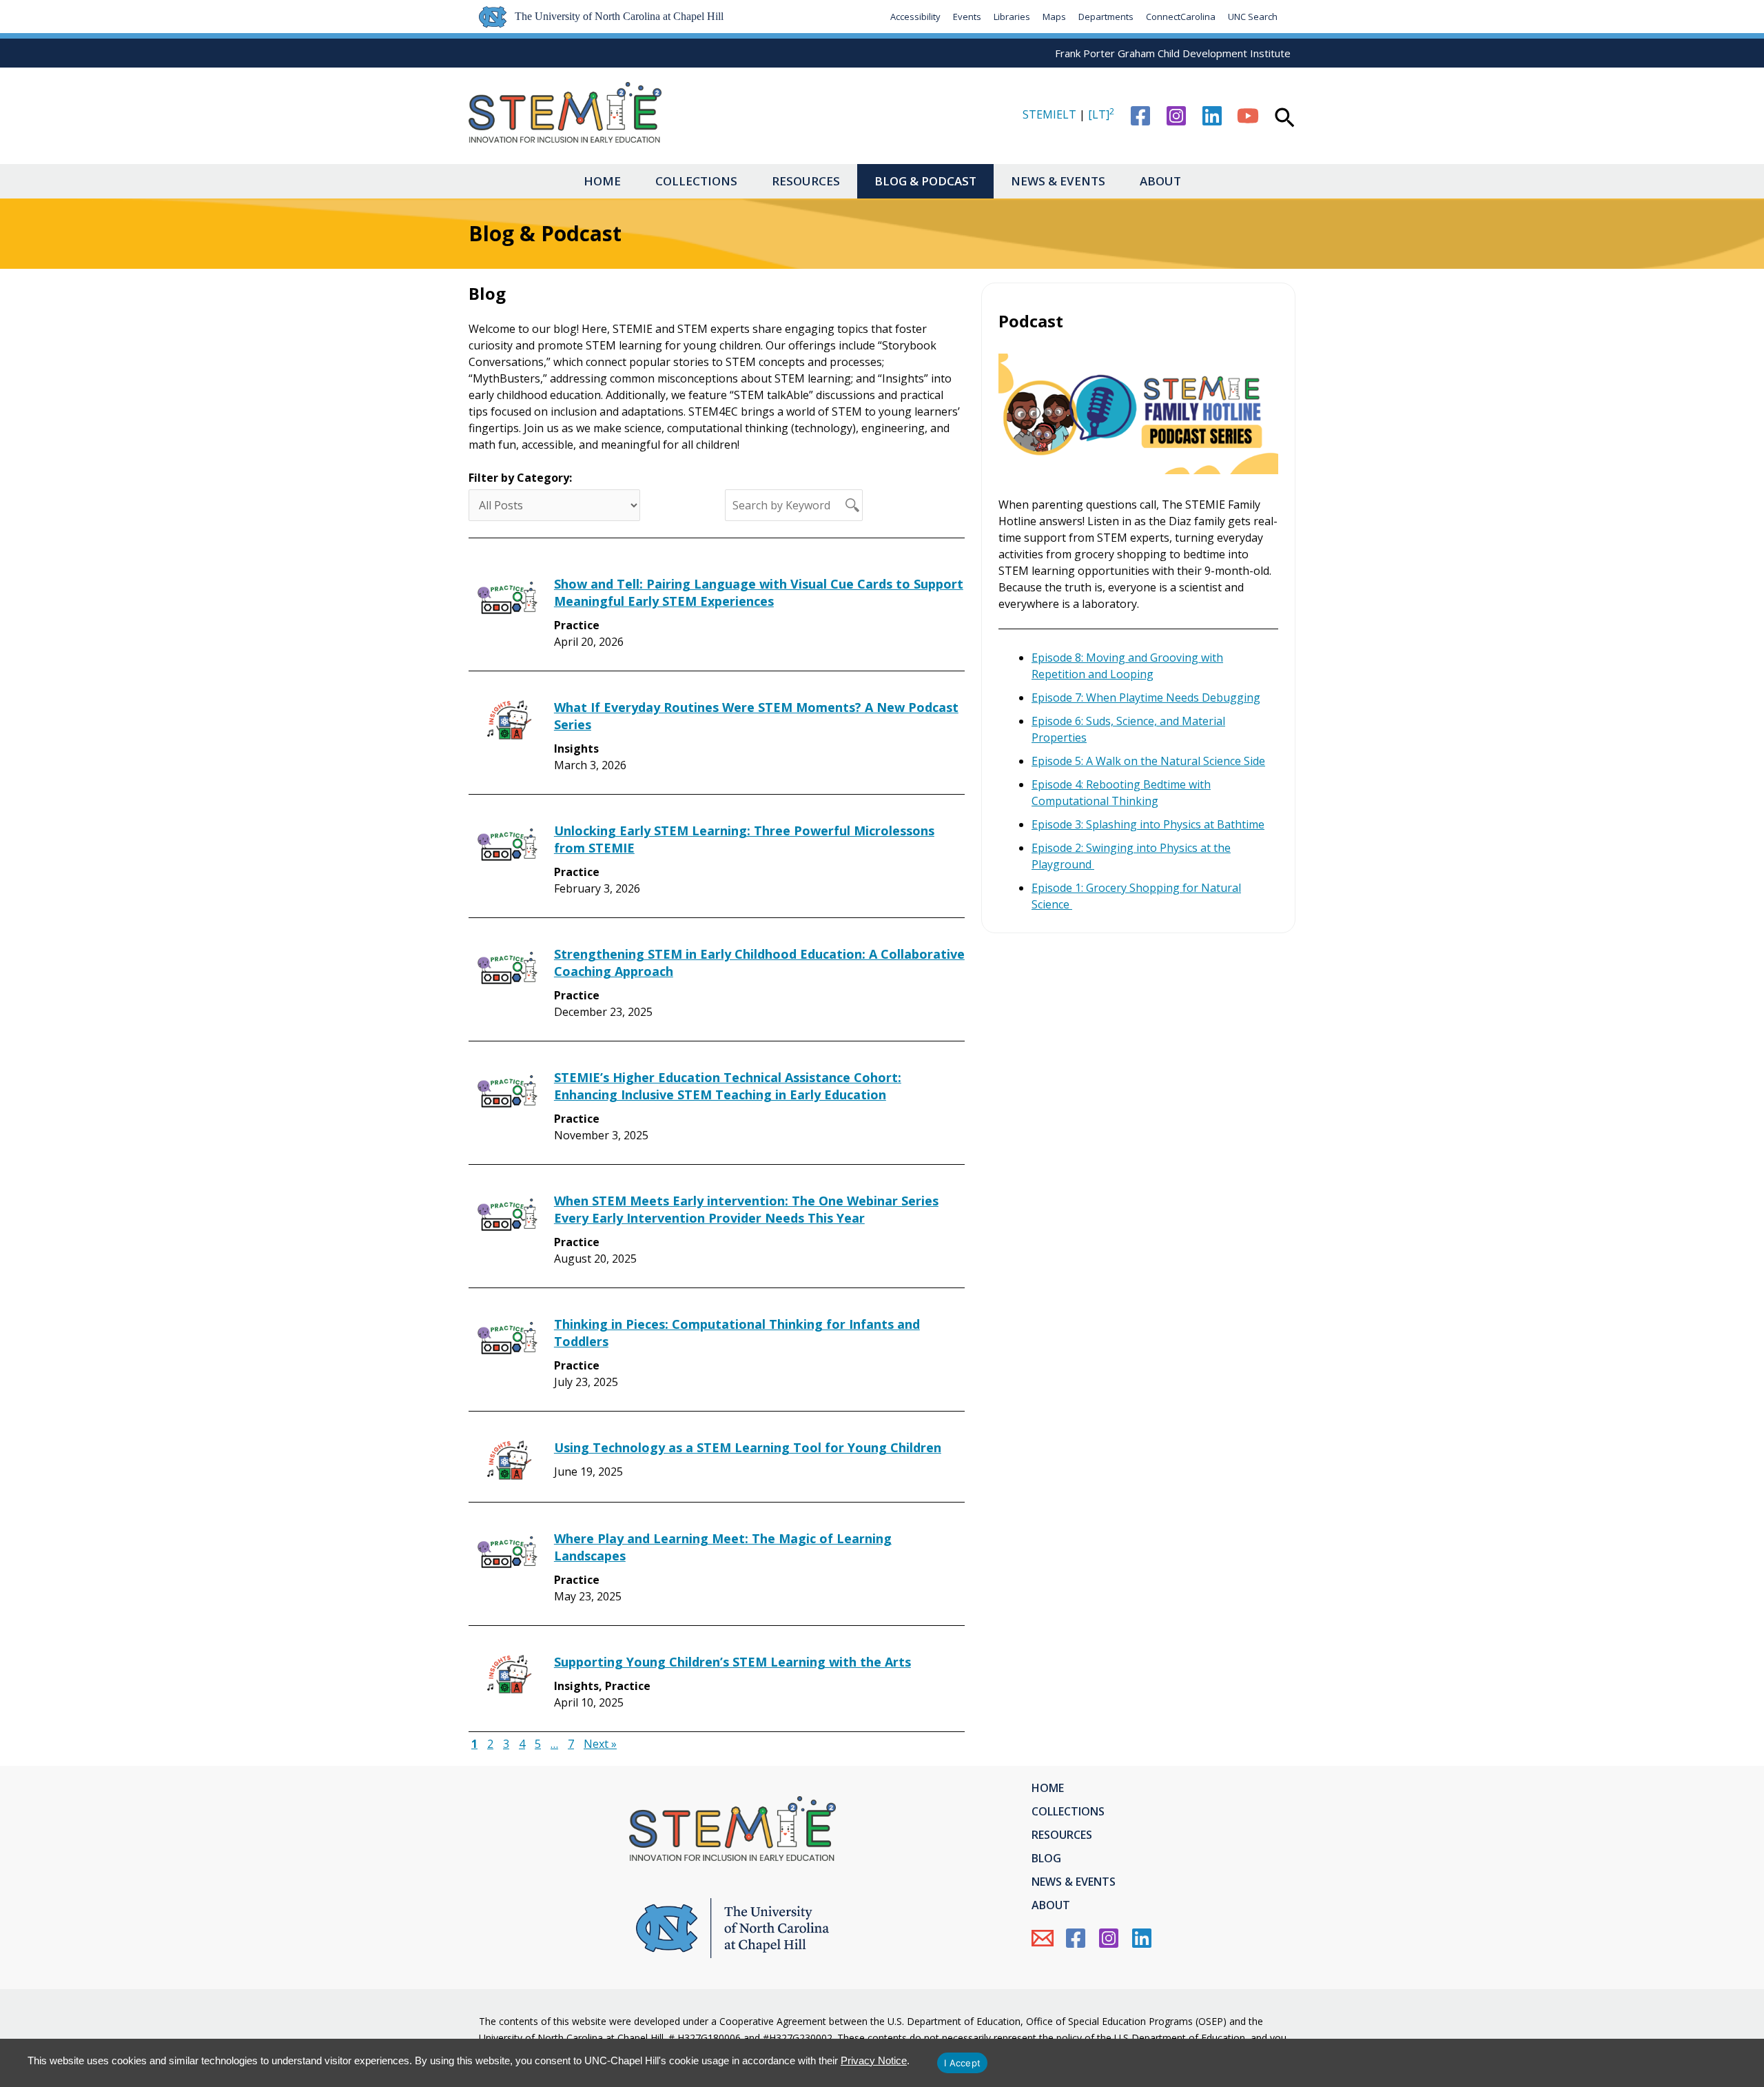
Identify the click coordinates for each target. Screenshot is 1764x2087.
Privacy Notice (874, 2060)
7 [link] (571, 1744)
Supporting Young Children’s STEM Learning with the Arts (732, 1662)
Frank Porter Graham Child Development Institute (1173, 53)
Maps (1054, 17)
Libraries (1012, 17)
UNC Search (1253, 17)
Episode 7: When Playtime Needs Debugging (1146, 698)
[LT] (1101, 114)
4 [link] (522, 1744)
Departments (1106, 17)
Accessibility (915, 17)
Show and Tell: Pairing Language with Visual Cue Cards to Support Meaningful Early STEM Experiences (759, 592)
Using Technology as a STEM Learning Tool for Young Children (748, 1447)
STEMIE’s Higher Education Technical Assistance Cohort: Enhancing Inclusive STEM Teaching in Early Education (728, 1086)
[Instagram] (1176, 116)
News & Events (1058, 181)
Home (602, 181)
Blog (1046, 1858)
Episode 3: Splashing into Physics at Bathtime (1148, 824)
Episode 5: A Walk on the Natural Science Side (1148, 761)
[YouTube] (1248, 116)
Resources (806, 181)
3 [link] (506, 1744)
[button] (1285, 119)
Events (967, 17)
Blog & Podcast (925, 181)
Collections (696, 181)
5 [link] (538, 1744)
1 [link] (474, 1744)
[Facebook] (1140, 116)
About (1160, 181)
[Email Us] (1043, 1938)
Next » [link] (600, 1744)
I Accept (962, 2063)
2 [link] (490, 1744)
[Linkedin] (1212, 116)
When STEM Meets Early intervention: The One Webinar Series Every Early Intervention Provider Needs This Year (746, 1209)
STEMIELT (1049, 114)
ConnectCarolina (1181, 17)
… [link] (554, 1744)
